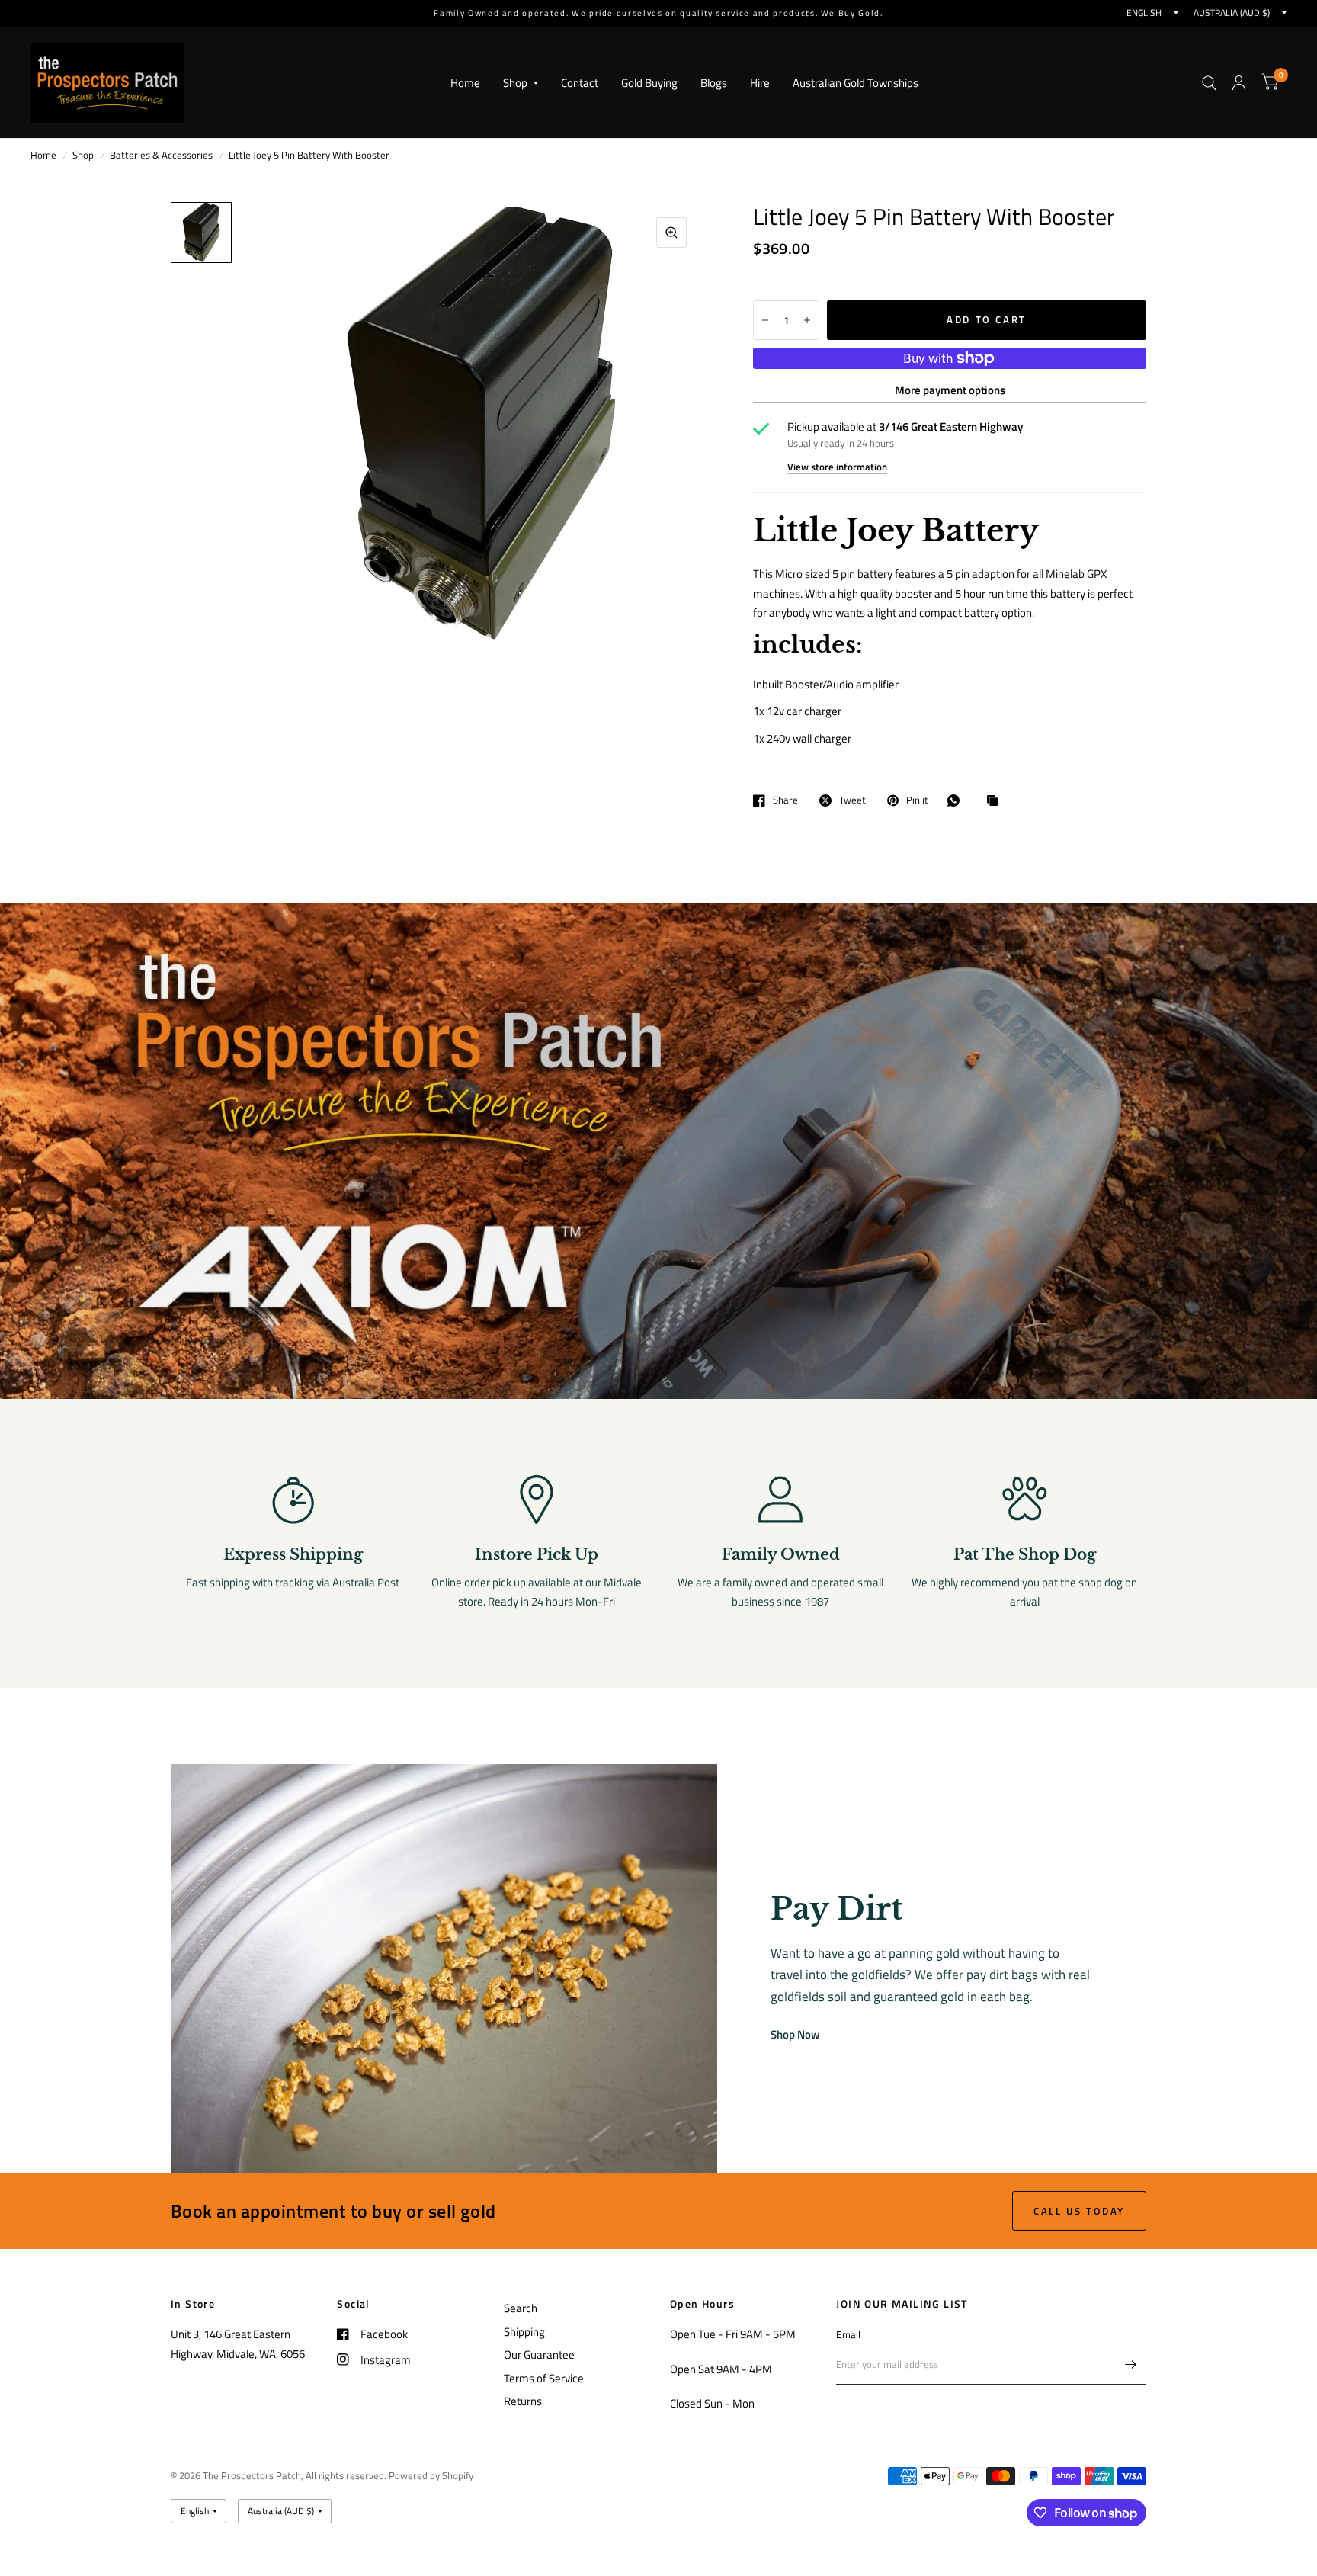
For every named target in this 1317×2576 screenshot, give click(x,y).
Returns (523, 2401)
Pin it (917, 800)
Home (465, 83)
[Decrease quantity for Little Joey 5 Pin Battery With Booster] (765, 320)
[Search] (1209, 83)
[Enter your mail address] (1131, 2365)
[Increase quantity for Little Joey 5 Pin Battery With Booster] (807, 320)
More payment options (950, 390)
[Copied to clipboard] (996, 801)
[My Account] (1239, 83)
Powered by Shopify (431, 2475)
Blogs (714, 83)
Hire (760, 83)
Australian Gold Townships (856, 83)
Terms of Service (544, 2378)
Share (785, 800)
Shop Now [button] (795, 2034)
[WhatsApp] (957, 800)
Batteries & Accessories (161, 155)
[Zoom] (671, 233)
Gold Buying (649, 83)
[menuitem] (465, 83)
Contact (580, 83)
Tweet (852, 800)
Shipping (524, 2332)
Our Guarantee (539, 2355)
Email (848, 2334)
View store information (837, 467)
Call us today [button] (1079, 2211)
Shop (515, 83)
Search (521, 2308)
